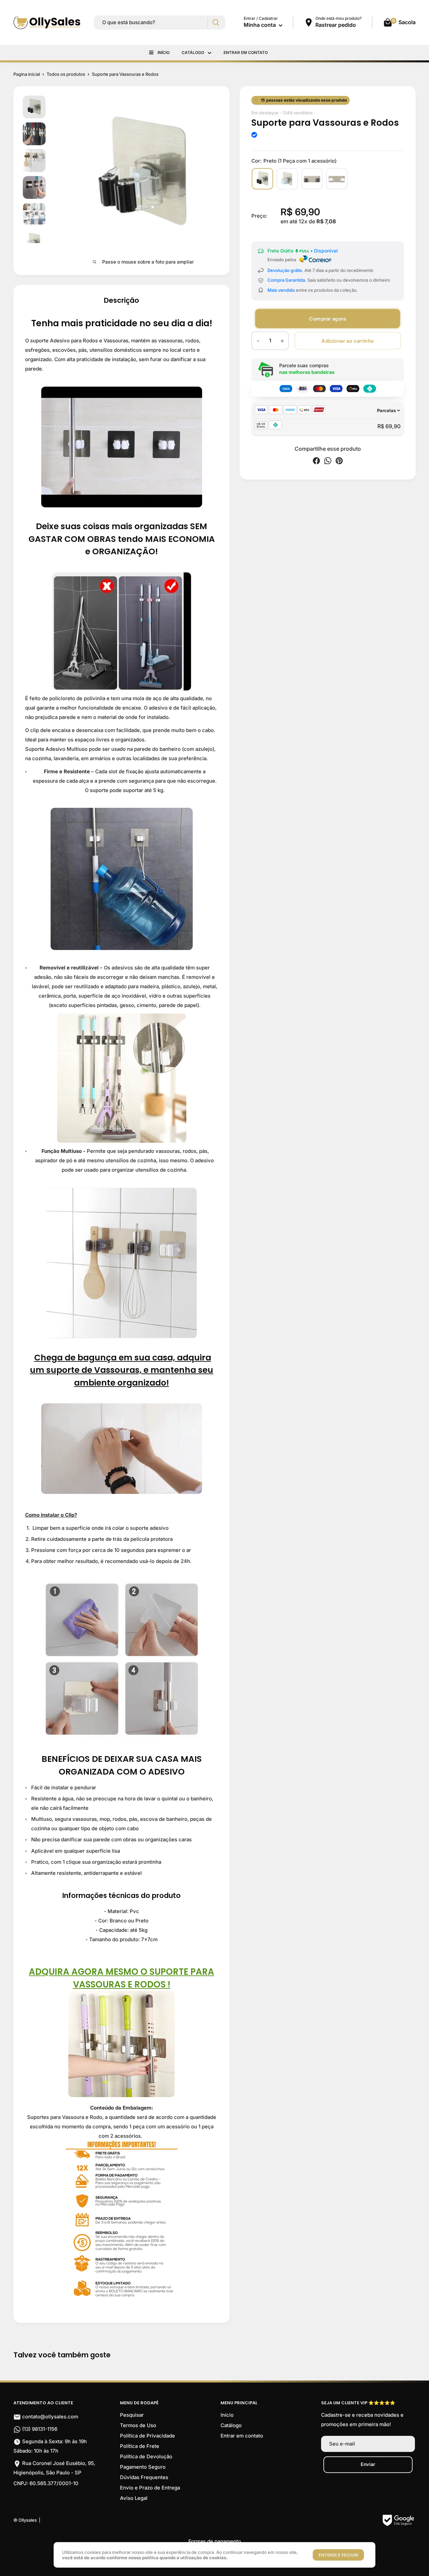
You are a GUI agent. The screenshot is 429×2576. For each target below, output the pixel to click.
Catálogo (193, 52)
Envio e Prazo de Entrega (150, 2488)
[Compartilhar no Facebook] (316, 462)
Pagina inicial (27, 74)
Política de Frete (140, 2446)
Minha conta (260, 25)
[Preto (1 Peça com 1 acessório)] (262, 179)
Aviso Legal (134, 2498)
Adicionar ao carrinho (348, 341)
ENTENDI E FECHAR (338, 2555)
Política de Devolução (146, 2456)
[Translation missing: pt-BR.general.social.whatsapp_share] (328, 462)
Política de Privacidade (147, 2436)
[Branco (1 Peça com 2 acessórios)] (337, 179)
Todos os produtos (66, 74)
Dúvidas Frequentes (144, 2477)
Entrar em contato (246, 52)
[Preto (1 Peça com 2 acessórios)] (312, 179)
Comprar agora (327, 318)
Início (164, 52)
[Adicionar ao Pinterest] (339, 462)
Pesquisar (132, 2415)
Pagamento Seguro (143, 2467)
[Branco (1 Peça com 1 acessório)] (287, 179)
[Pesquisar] (216, 23)
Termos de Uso (138, 2425)
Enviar (368, 2464)
